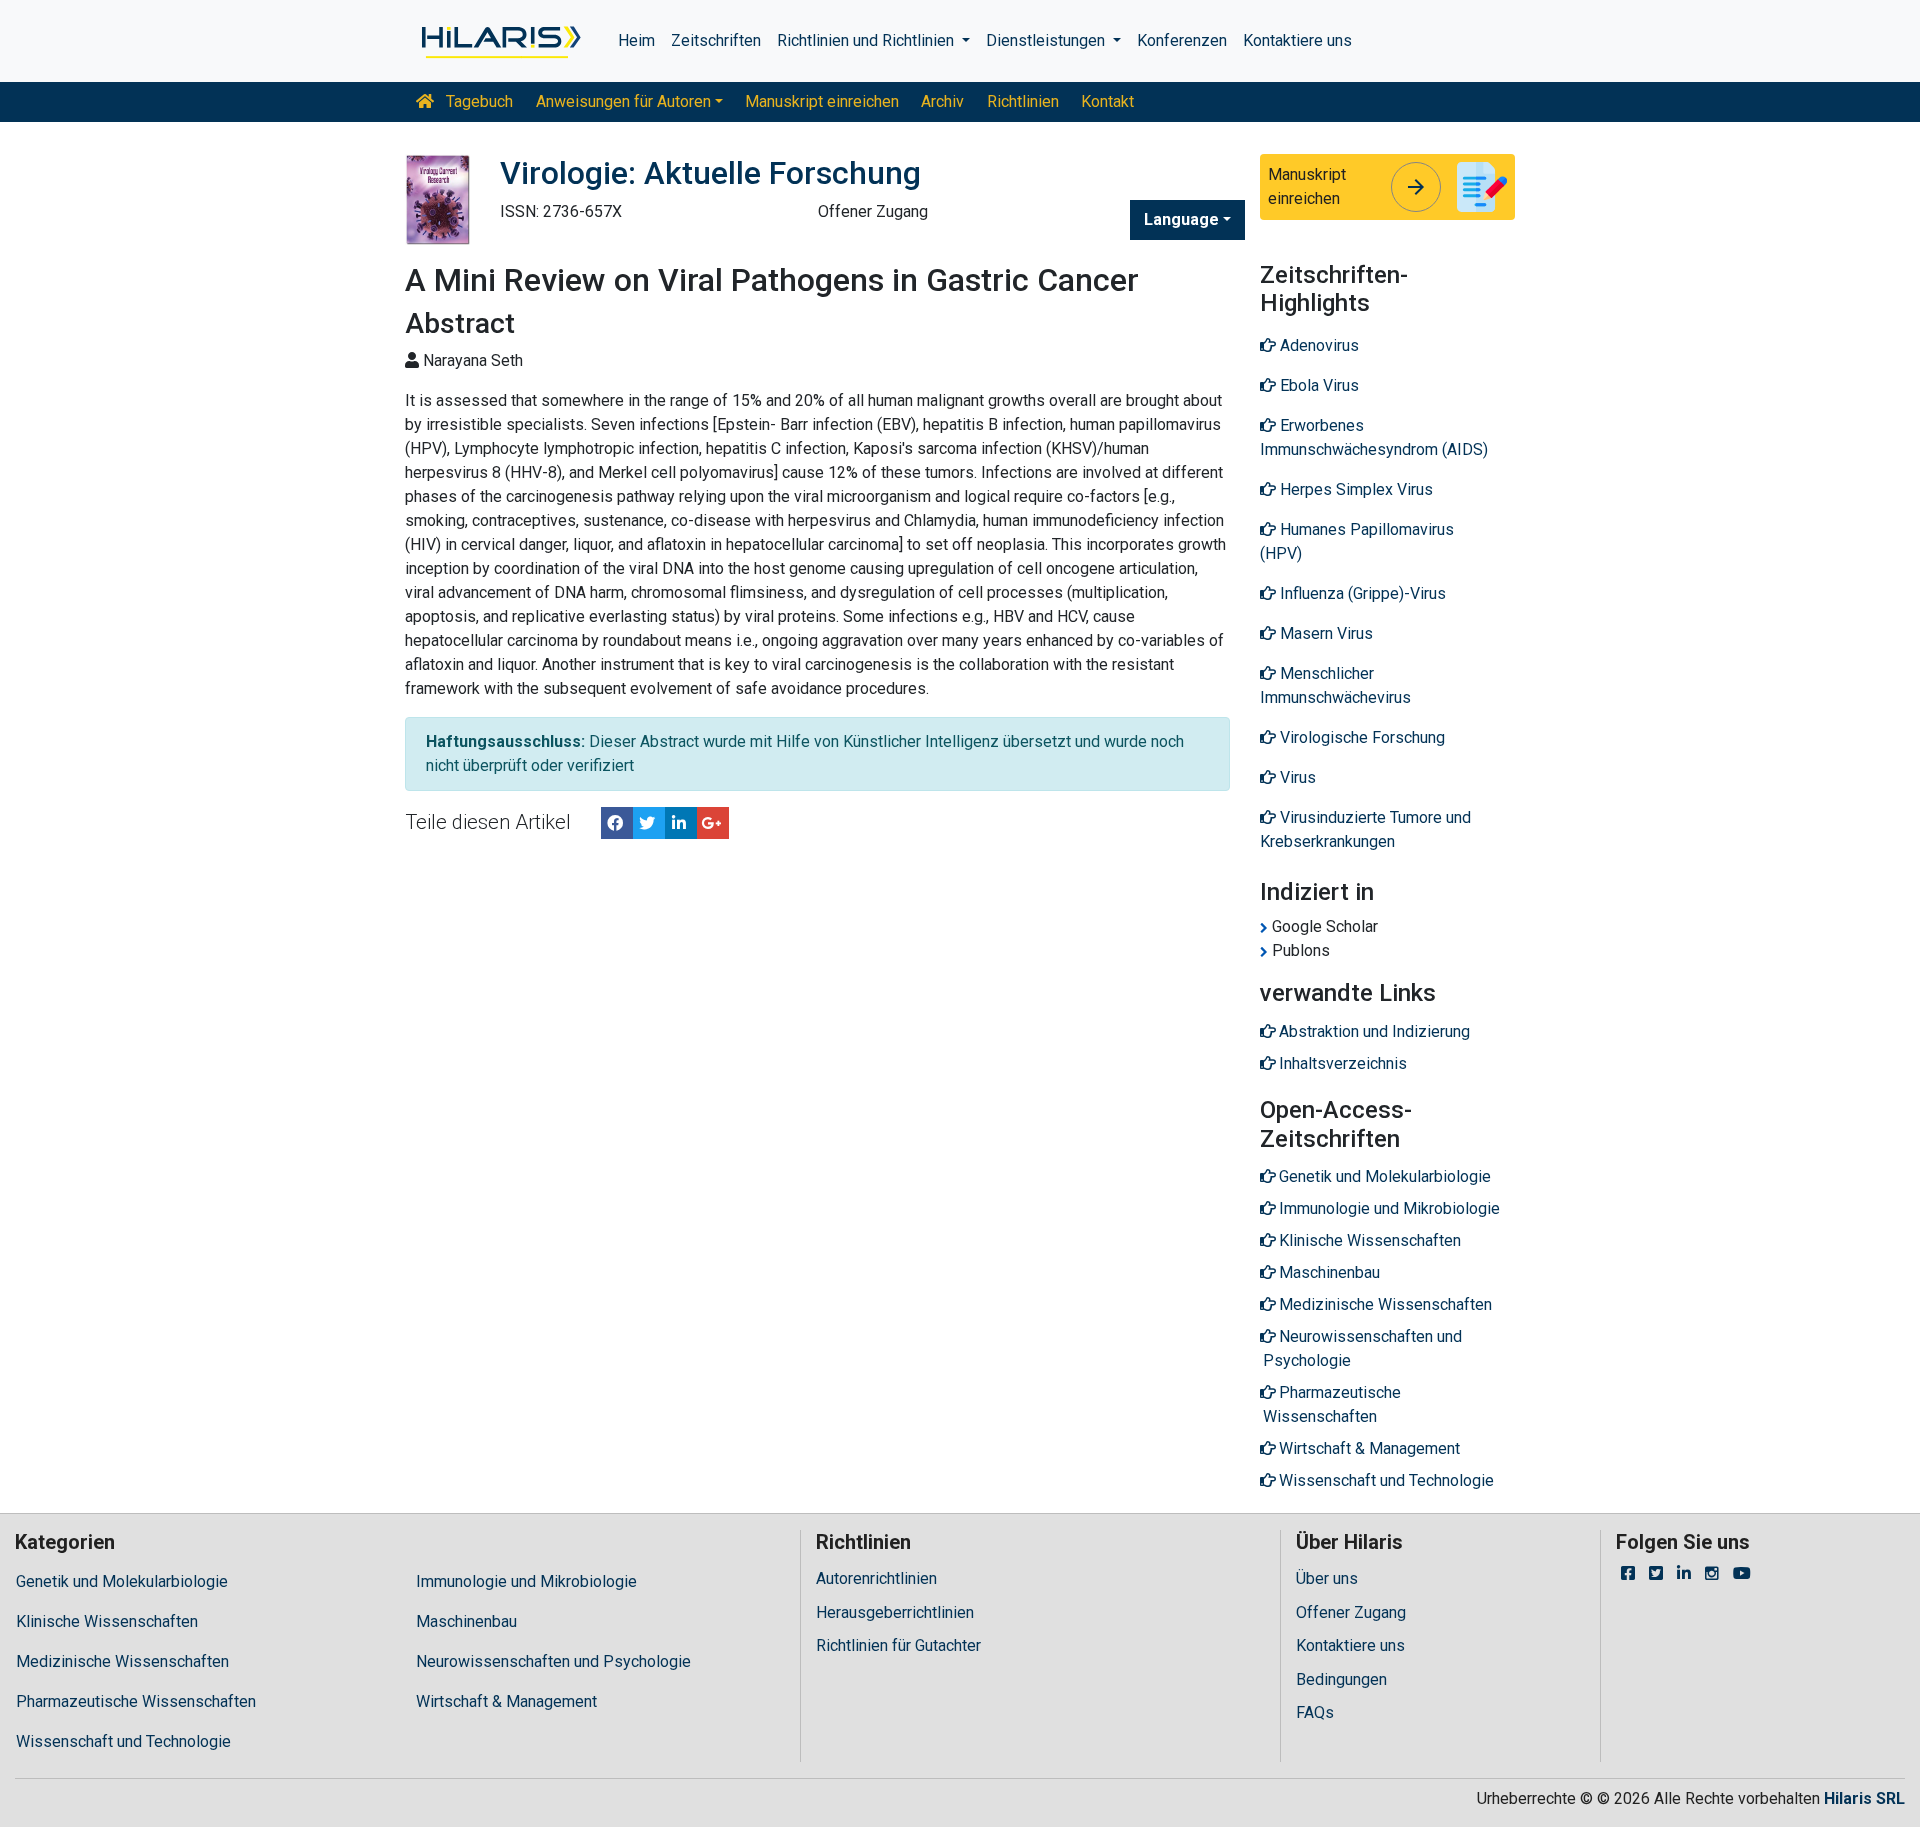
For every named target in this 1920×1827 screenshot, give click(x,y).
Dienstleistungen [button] (1047, 40)
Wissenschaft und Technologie (123, 1741)
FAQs (1315, 1712)
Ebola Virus (1317, 385)
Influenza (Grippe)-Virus (1361, 593)
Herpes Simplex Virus (1354, 489)
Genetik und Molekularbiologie (122, 1581)
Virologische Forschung (1360, 737)
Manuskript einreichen (822, 101)
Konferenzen (1182, 40)
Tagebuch (477, 101)
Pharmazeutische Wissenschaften (136, 1701)
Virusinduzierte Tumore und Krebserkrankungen (1365, 829)
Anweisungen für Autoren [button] (623, 101)
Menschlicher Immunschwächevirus (1335, 685)
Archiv (942, 101)
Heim (636, 40)
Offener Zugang (1351, 1612)
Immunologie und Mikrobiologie (526, 1581)
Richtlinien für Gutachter (898, 1645)
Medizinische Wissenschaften (122, 1661)
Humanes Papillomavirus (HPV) (1357, 541)
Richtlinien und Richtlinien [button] (867, 40)
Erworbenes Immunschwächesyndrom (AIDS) (1374, 437)
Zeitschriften (716, 40)
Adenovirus (1317, 345)
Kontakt (1107, 101)
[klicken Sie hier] (499, 41)
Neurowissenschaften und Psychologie (553, 1661)
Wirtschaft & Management (506, 1701)
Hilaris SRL (1864, 1798)
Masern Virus (1324, 633)
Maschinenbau (466, 1621)
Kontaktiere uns (1297, 40)
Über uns (1327, 1578)
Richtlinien (1023, 101)
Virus (1296, 777)
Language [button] (1181, 219)
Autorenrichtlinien (876, 1578)
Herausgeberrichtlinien (895, 1612)
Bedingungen (1341, 1679)
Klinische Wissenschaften (107, 1621)
